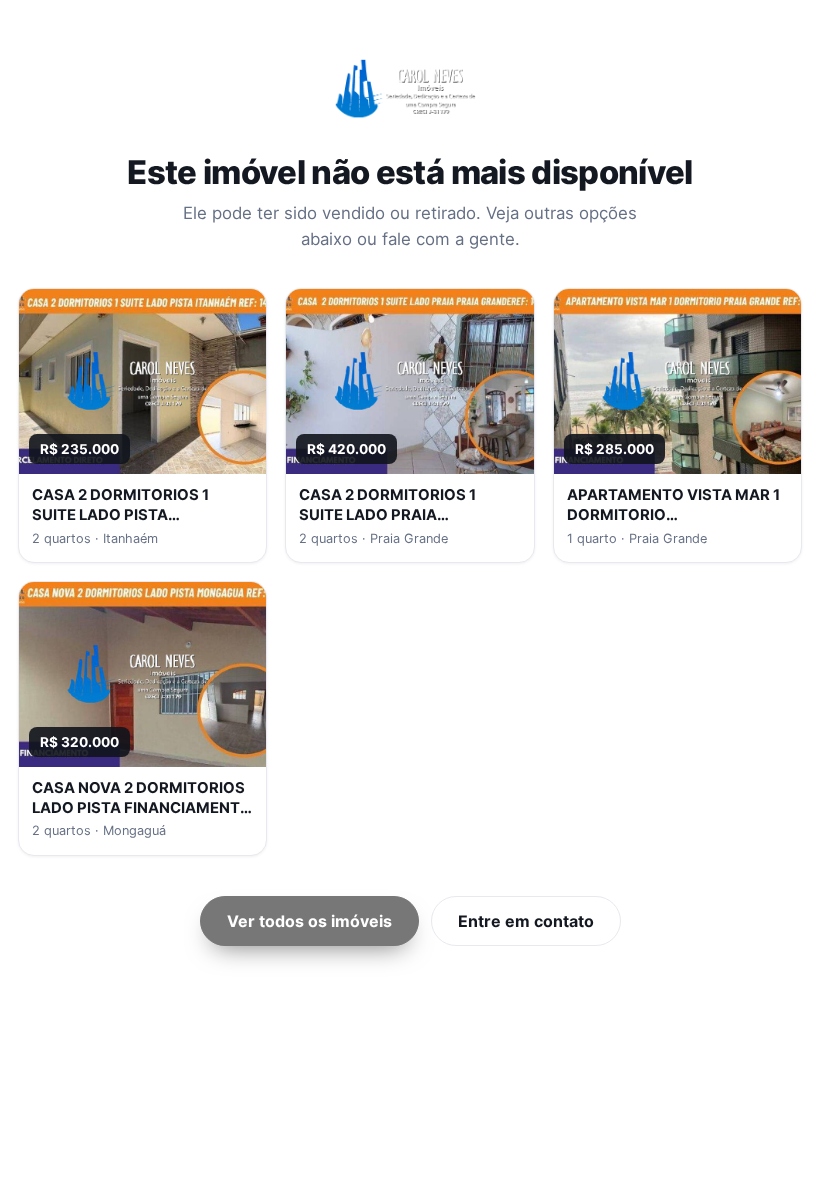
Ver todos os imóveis (309, 921)
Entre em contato (526, 921)
